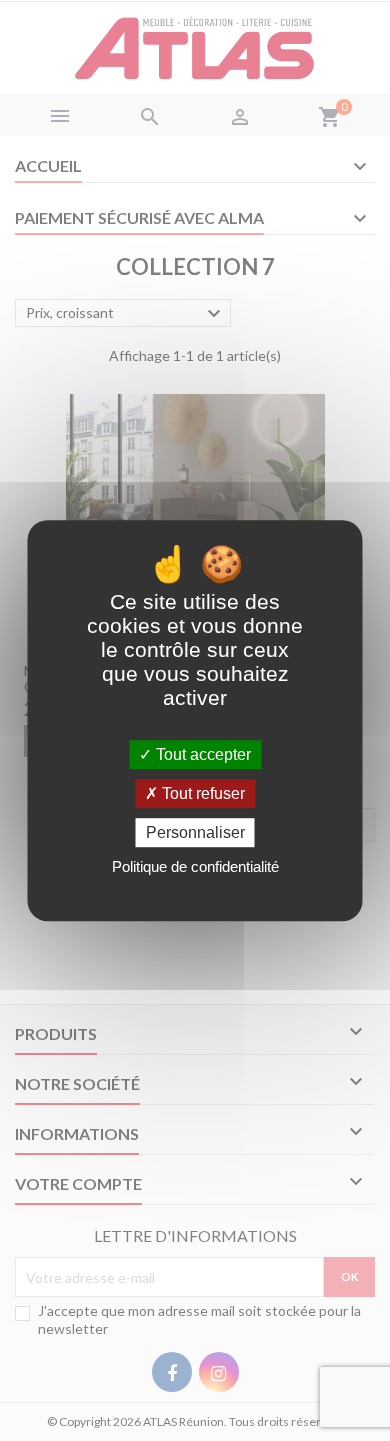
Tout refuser (201, 793)
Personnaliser (195, 832)
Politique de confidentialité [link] (195, 866)
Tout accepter (201, 754)
